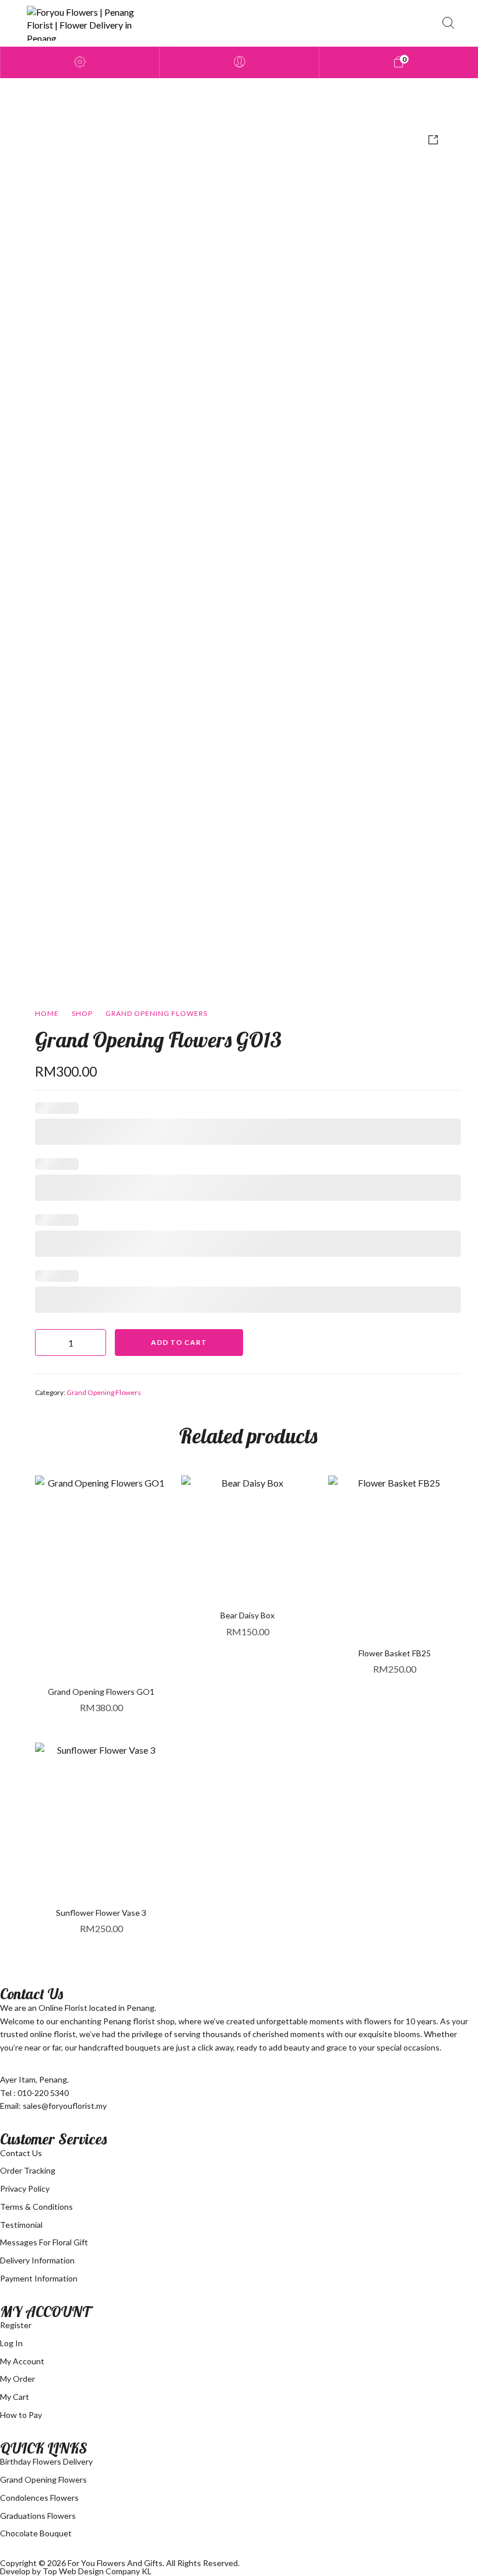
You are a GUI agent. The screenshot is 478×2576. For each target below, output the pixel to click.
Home (47, 1013)
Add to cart (179, 1342)
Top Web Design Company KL (97, 2571)
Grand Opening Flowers (157, 1013)
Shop (82, 1013)
